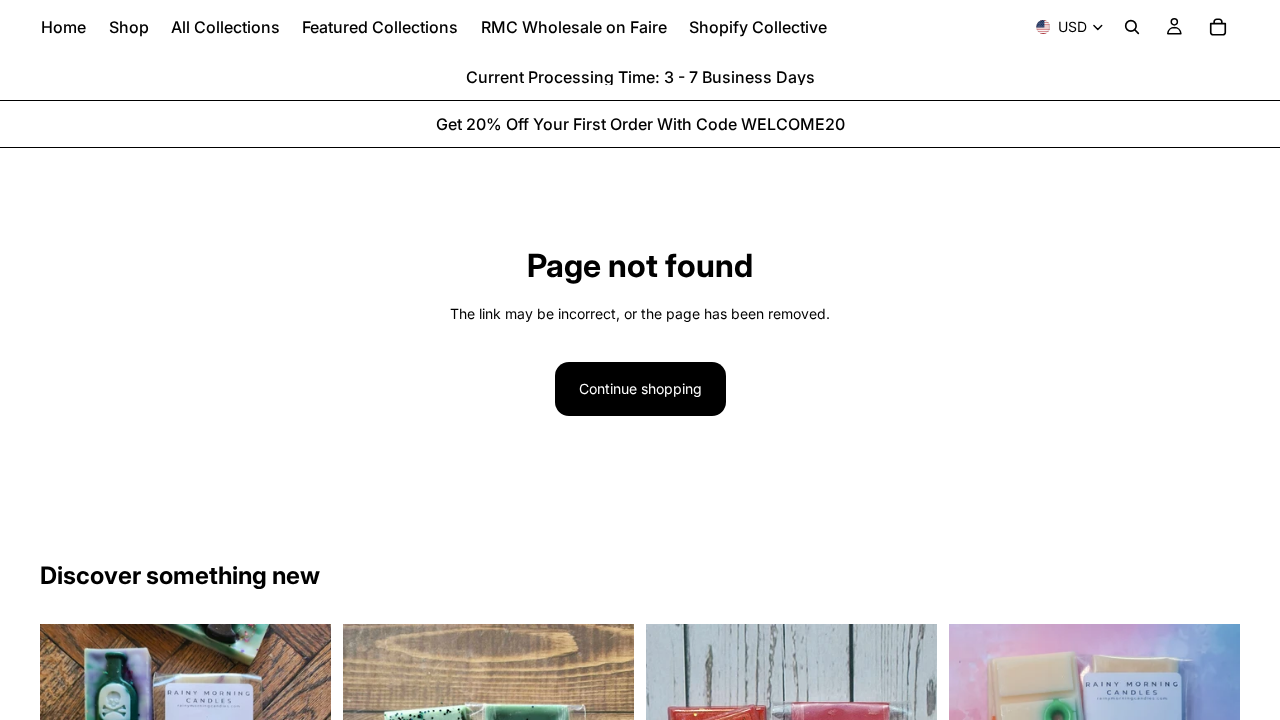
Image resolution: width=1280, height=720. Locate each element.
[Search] (1132, 27)
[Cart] (1218, 27)
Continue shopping (640, 388)
